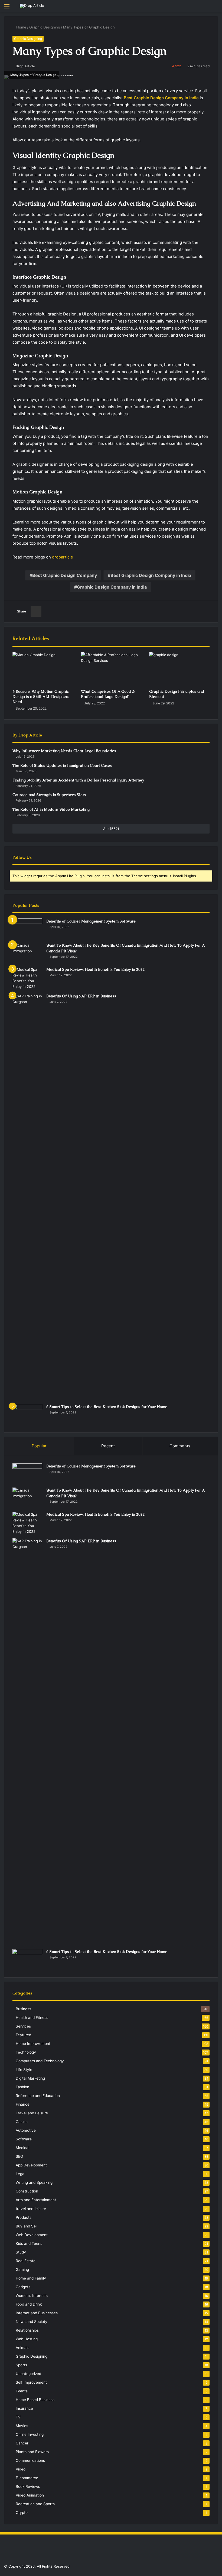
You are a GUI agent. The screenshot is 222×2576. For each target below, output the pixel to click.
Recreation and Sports (35, 2504)
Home (21, 27)
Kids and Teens (29, 2243)
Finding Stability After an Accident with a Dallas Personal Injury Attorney (78, 780)
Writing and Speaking (34, 2182)
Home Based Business (35, 2400)
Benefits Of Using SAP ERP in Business (81, 996)
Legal (20, 2174)
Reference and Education (38, 2096)
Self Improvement (31, 2382)
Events (22, 2391)
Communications (30, 2460)
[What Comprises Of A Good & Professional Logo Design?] (111, 669)
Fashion (22, 2087)
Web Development (32, 2235)
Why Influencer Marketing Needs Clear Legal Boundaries (64, 751)
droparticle (63, 557)
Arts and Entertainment (36, 2200)
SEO (19, 2156)
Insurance (24, 2408)
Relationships (27, 2330)
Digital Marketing (30, 2078)
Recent (108, 1446)
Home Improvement (33, 2044)
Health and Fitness (32, 2018)
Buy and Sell (27, 2226)
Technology (26, 2052)
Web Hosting (27, 2339)
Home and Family (31, 2278)
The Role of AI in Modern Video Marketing (51, 809)
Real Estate (26, 2261)
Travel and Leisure (32, 2113)
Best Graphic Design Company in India (151, 575)
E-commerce (27, 2478)
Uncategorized (28, 2374)
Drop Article (25, 66)
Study (21, 2252)
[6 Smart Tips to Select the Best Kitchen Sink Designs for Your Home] (27, 1414)
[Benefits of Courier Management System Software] (27, 929)
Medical (22, 2148)
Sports (21, 2365)
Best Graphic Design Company (65, 575)
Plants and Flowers (32, 2452)
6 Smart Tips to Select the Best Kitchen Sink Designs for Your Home (107, 1407)
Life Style (24, 2070)
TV (18, 2417)
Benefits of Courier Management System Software (91, 921)
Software (24, 2139)
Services (23, 2026)
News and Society (32, 2322)
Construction (27, 2191)
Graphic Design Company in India (112, 587)
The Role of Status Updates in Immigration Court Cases (62, 765)
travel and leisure (31, 2209)
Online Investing (30, 2434)
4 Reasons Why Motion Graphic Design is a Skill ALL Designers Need (41, 697)
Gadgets (23, 2287)
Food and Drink (29, 2304)
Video (21, 2469)
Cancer (22, 2443)
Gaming (22, 2269)
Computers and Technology (40, 2061)
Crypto (22, 2513)
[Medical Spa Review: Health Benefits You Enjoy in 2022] (27, 978)
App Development (31, 2165)
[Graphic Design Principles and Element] (179, 669)
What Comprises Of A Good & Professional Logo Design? (108, 694)
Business (23, 2009)
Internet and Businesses (37, 2313)
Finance (23, 2104)
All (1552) (111, 829)
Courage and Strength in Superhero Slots (49, 795)
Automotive (26, 2130)
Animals (22, 2348)
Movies (22, 2426)
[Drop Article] (32, 6)
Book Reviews (28, 2486)
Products (24, 2217)
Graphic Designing (45, 27)
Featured (23, 2035)
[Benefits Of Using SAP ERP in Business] (27, 1197)
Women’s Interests (32, 2296)
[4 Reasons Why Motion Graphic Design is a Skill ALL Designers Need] (43, 669)
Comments (180, 1446)
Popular (39, 1446)
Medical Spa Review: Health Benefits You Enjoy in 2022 (96, 969)
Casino (22, 2122)
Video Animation (30, 2495)
